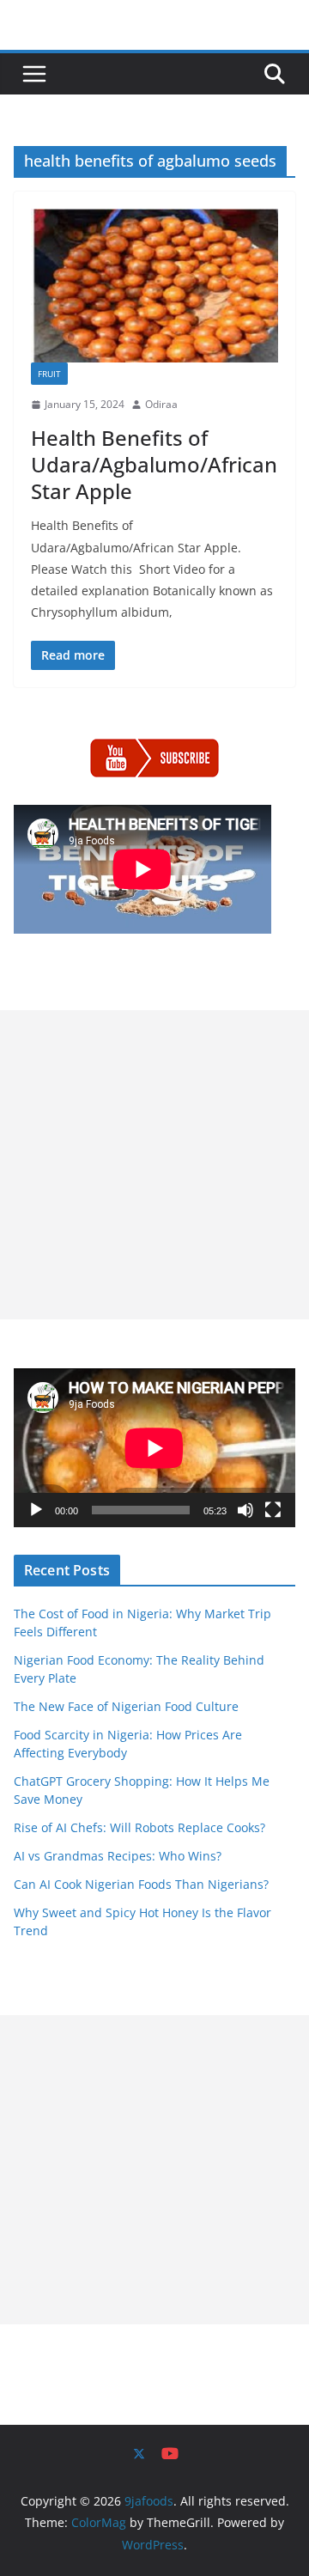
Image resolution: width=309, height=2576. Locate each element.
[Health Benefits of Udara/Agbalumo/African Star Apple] (154, 286)
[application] (154, 1448)
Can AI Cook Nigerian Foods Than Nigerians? (141, 1884)
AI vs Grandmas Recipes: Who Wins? (118, 1856)
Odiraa (161, 404)
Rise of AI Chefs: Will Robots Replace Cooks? (139, 1827)
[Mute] (245, 1510)
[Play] (36, 1510)
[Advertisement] (154, 1165)
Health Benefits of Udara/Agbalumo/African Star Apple (154, 464)
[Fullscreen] (273, 1510)
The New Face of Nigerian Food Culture (126, 1706)
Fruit (49, 374)
